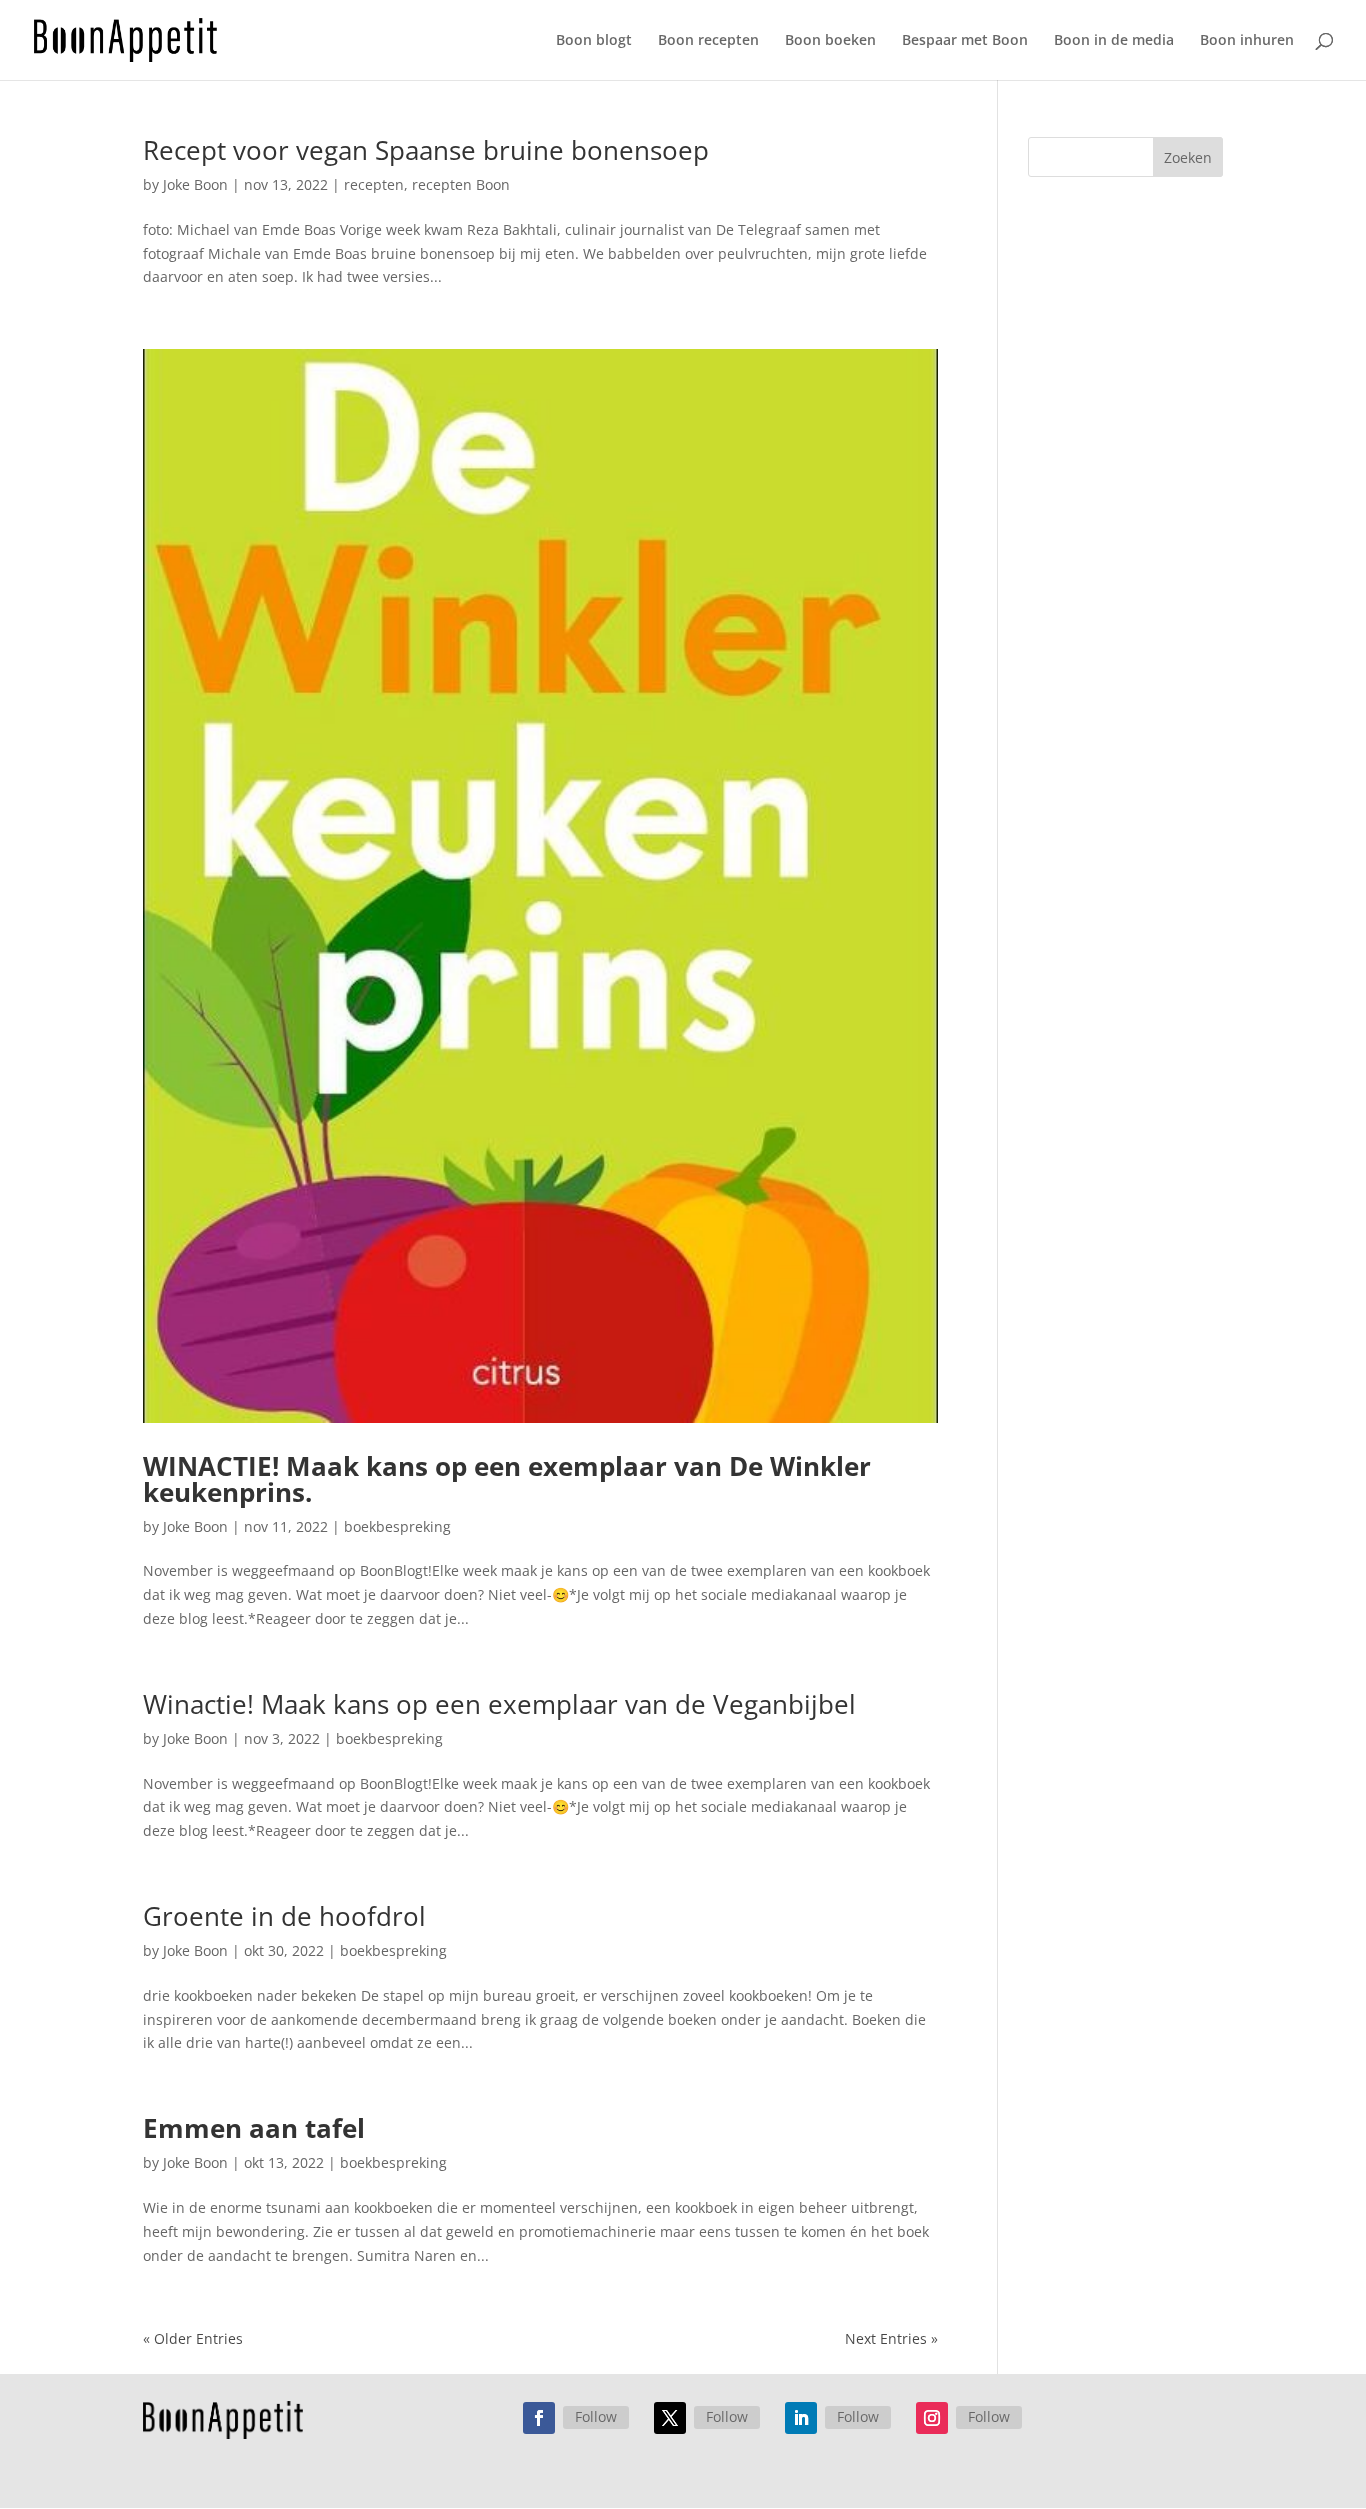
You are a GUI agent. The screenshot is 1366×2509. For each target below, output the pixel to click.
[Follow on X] (670, 2418)
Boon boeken (830, 41)
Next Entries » (891, 2338)
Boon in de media (1114, 41)
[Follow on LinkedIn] (801, 2418)
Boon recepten (708, 41)
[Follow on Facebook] (539, 2418)
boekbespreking (397, 1526)
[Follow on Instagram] (932, 2418)
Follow (596, 2416)
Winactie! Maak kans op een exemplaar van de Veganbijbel (499, 1704)
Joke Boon (195, 184)
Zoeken (1188, 157)
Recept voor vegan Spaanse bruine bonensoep (426, 150)
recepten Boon (461, 184)
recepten (374, 184)
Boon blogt (594, 41)
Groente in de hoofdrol (284, 1916)
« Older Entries (193, 2338)
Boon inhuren (1247, 41)
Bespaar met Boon (965, 41)
